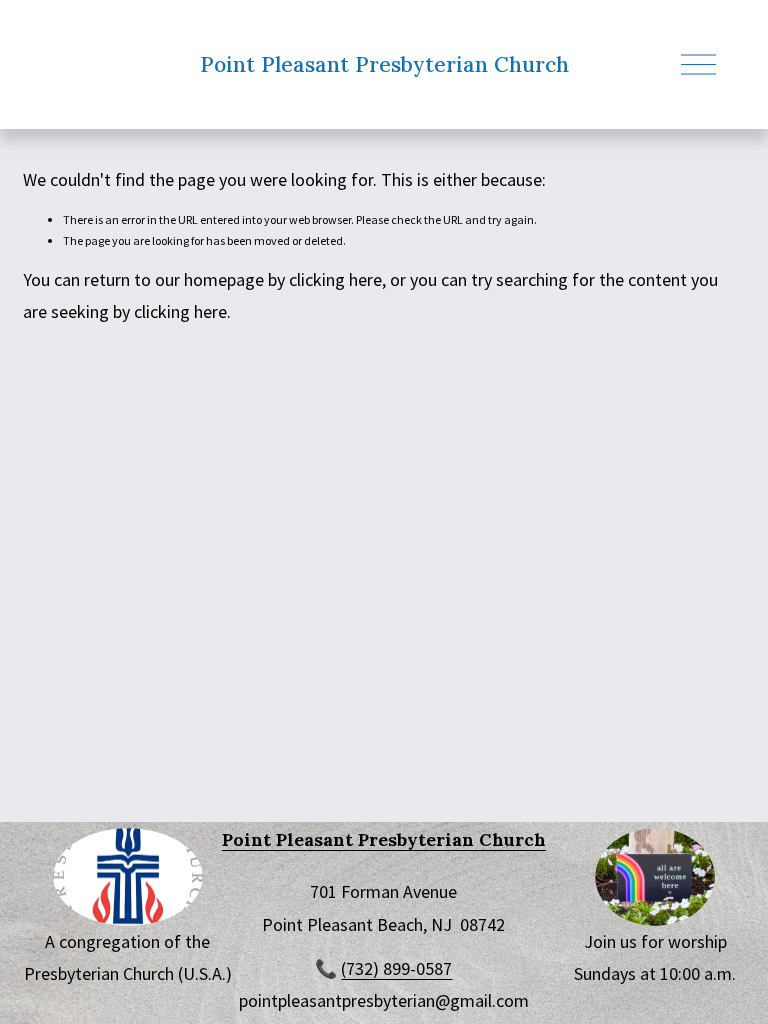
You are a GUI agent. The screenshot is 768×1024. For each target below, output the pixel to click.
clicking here (335, 279)
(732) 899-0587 (396, 968)
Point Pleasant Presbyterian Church (384, 64)
